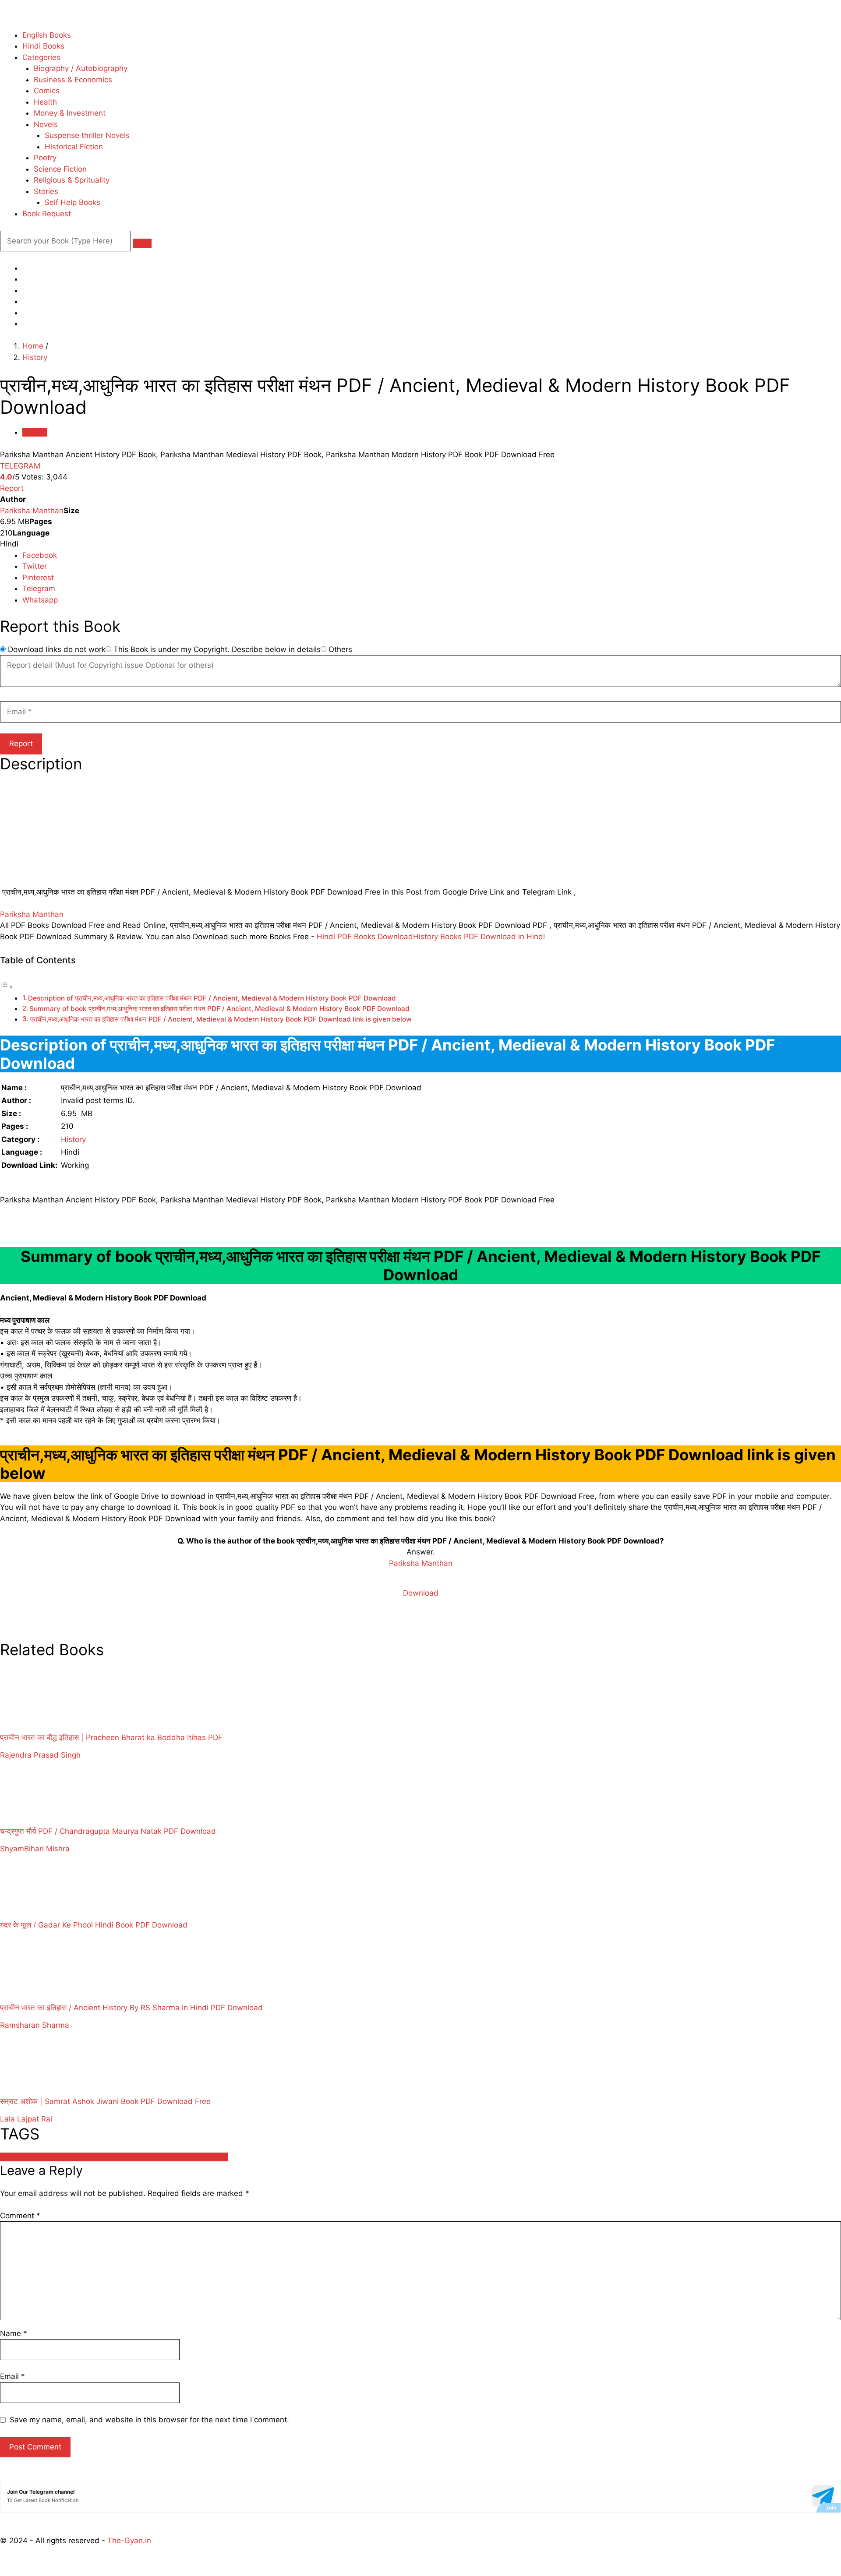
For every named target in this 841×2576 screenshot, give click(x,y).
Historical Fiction (74, 147)
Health (45, 102)
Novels (46, 124)
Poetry (45, 158)
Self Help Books (72, 202)
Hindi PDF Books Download (365, 937)
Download (421, 1593)
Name (14, 2333)
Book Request (47, 214)
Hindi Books (43, 46)
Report (12, 488)
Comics (47, 91)
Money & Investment (70, 113)
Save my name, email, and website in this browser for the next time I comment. (149, 2420)
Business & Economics (73, 80)
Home (33, 346)
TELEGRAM (20, 466)
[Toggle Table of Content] (7, 987)
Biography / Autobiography (81, 68)
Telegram (39, 588)
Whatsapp (40, 600)
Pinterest (38, 578)
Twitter (35, 566)
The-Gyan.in (129, 2541)
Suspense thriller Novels (87, 135)
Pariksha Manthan (32, 511)
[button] (142, 243)
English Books (47, 35)
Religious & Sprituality (72, 180)
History (35, 357)
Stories (46, 191)
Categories (41, 57)
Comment (20, 2216)
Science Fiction (60, 169)
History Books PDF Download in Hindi (479, 937)
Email (12, 2376)
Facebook (40, 555)
